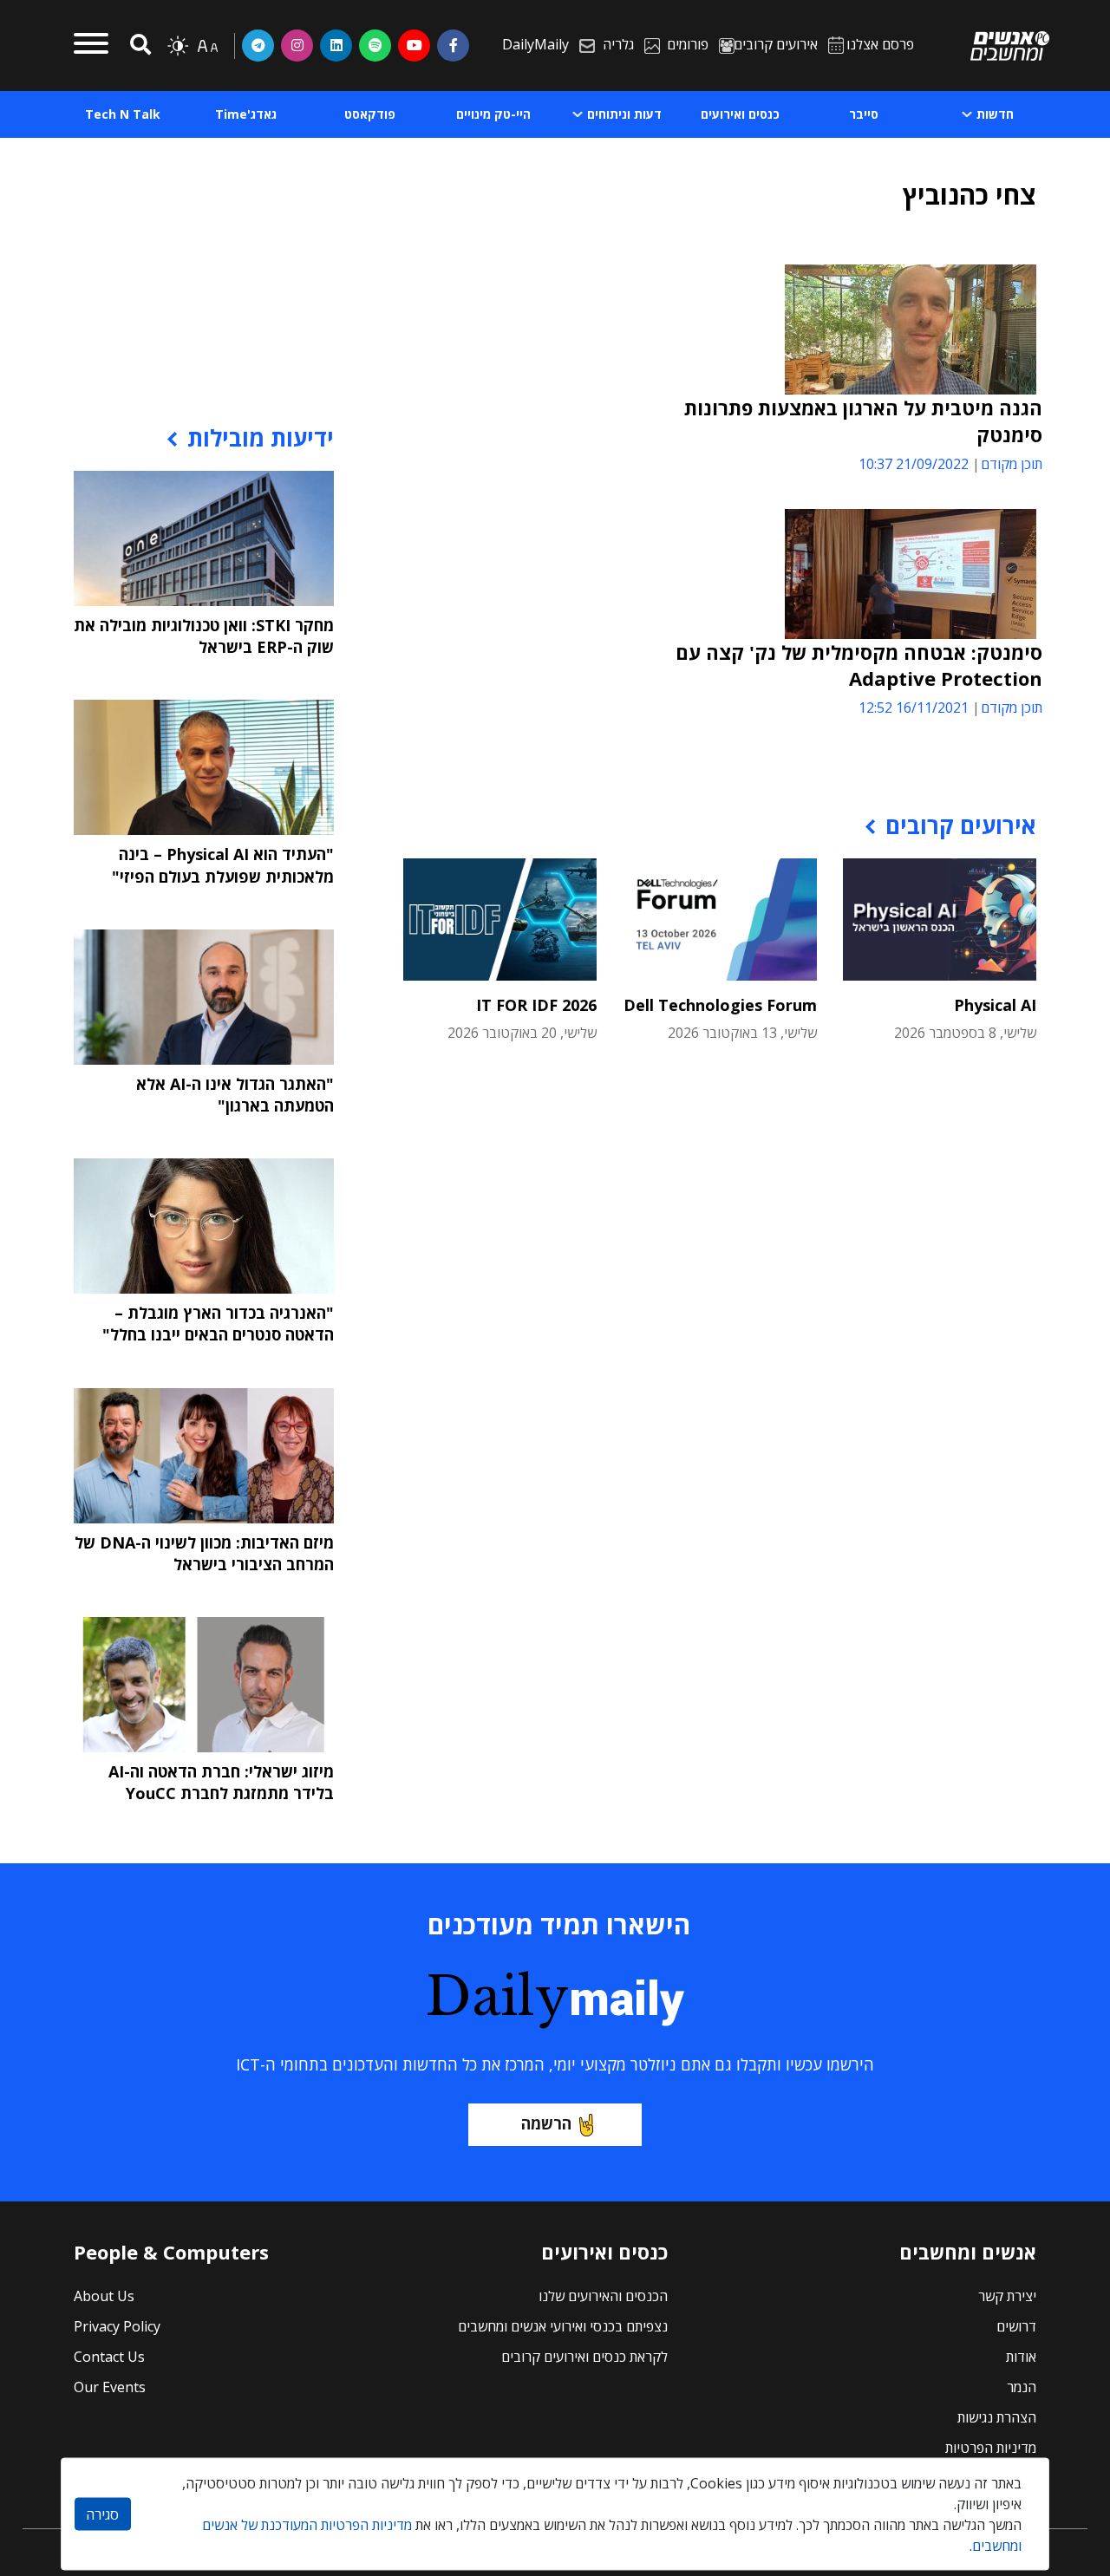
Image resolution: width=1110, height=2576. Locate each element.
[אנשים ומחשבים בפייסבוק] (453, 45)
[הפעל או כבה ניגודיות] (178, 46)
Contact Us (109, 2357)
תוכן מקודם (1012, 464)
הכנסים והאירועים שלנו (603, 2296)
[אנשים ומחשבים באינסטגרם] (297, 45)
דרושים (1016, 2326)
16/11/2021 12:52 (914, 708)
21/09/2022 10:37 (914, 464)
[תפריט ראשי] (91, 46)
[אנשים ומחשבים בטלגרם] (258, 45)
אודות (1021, 2357)
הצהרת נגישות (997, 2417)
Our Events (110, 2387)
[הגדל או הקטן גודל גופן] (207, 46)
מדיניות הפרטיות (991, 2448)
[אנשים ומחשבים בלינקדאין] (336, 45)
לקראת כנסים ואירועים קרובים (584, 2357)
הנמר (1022, 2387)
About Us (104, 2296)
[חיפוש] (138, 46)
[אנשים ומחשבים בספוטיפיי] (375, 45)
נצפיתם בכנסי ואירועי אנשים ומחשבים (563, 2326)
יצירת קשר (1007, 2296)
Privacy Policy (117, 2326)
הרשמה (546, 2123)
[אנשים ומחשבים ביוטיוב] (414, 45)
